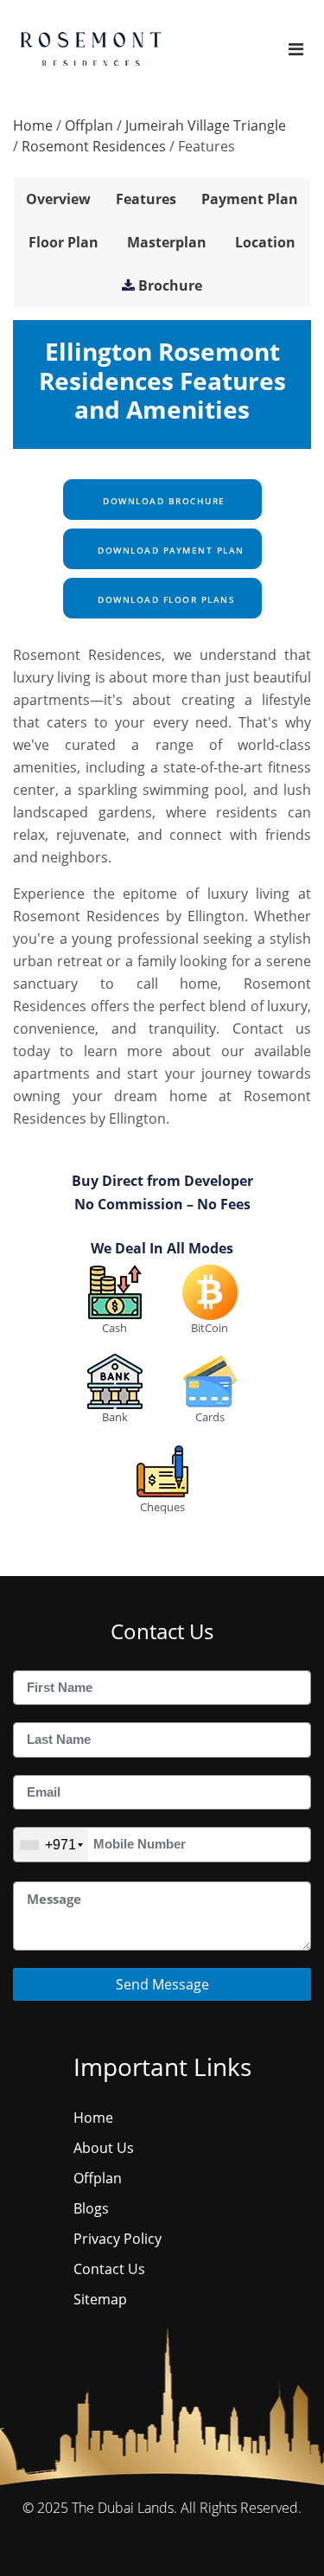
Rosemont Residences (94, 146)
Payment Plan (250, 199)
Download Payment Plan (169, 550)
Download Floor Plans (165, 599)
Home (33, 125)
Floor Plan (64, 242)
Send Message (162, 1984)
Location (265, 242)
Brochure (170, 285)
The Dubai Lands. (124, 2508)
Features (146, 199)
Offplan (89, 125)
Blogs (91, 2208)
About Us (104, 2148)
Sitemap (100, 2299)
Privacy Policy (118, 2239)
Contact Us (109, 2269)
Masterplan (167, 242)
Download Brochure (162, 501)
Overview (58, 199)
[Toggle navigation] (296, 49)
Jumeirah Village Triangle (206, 125)
